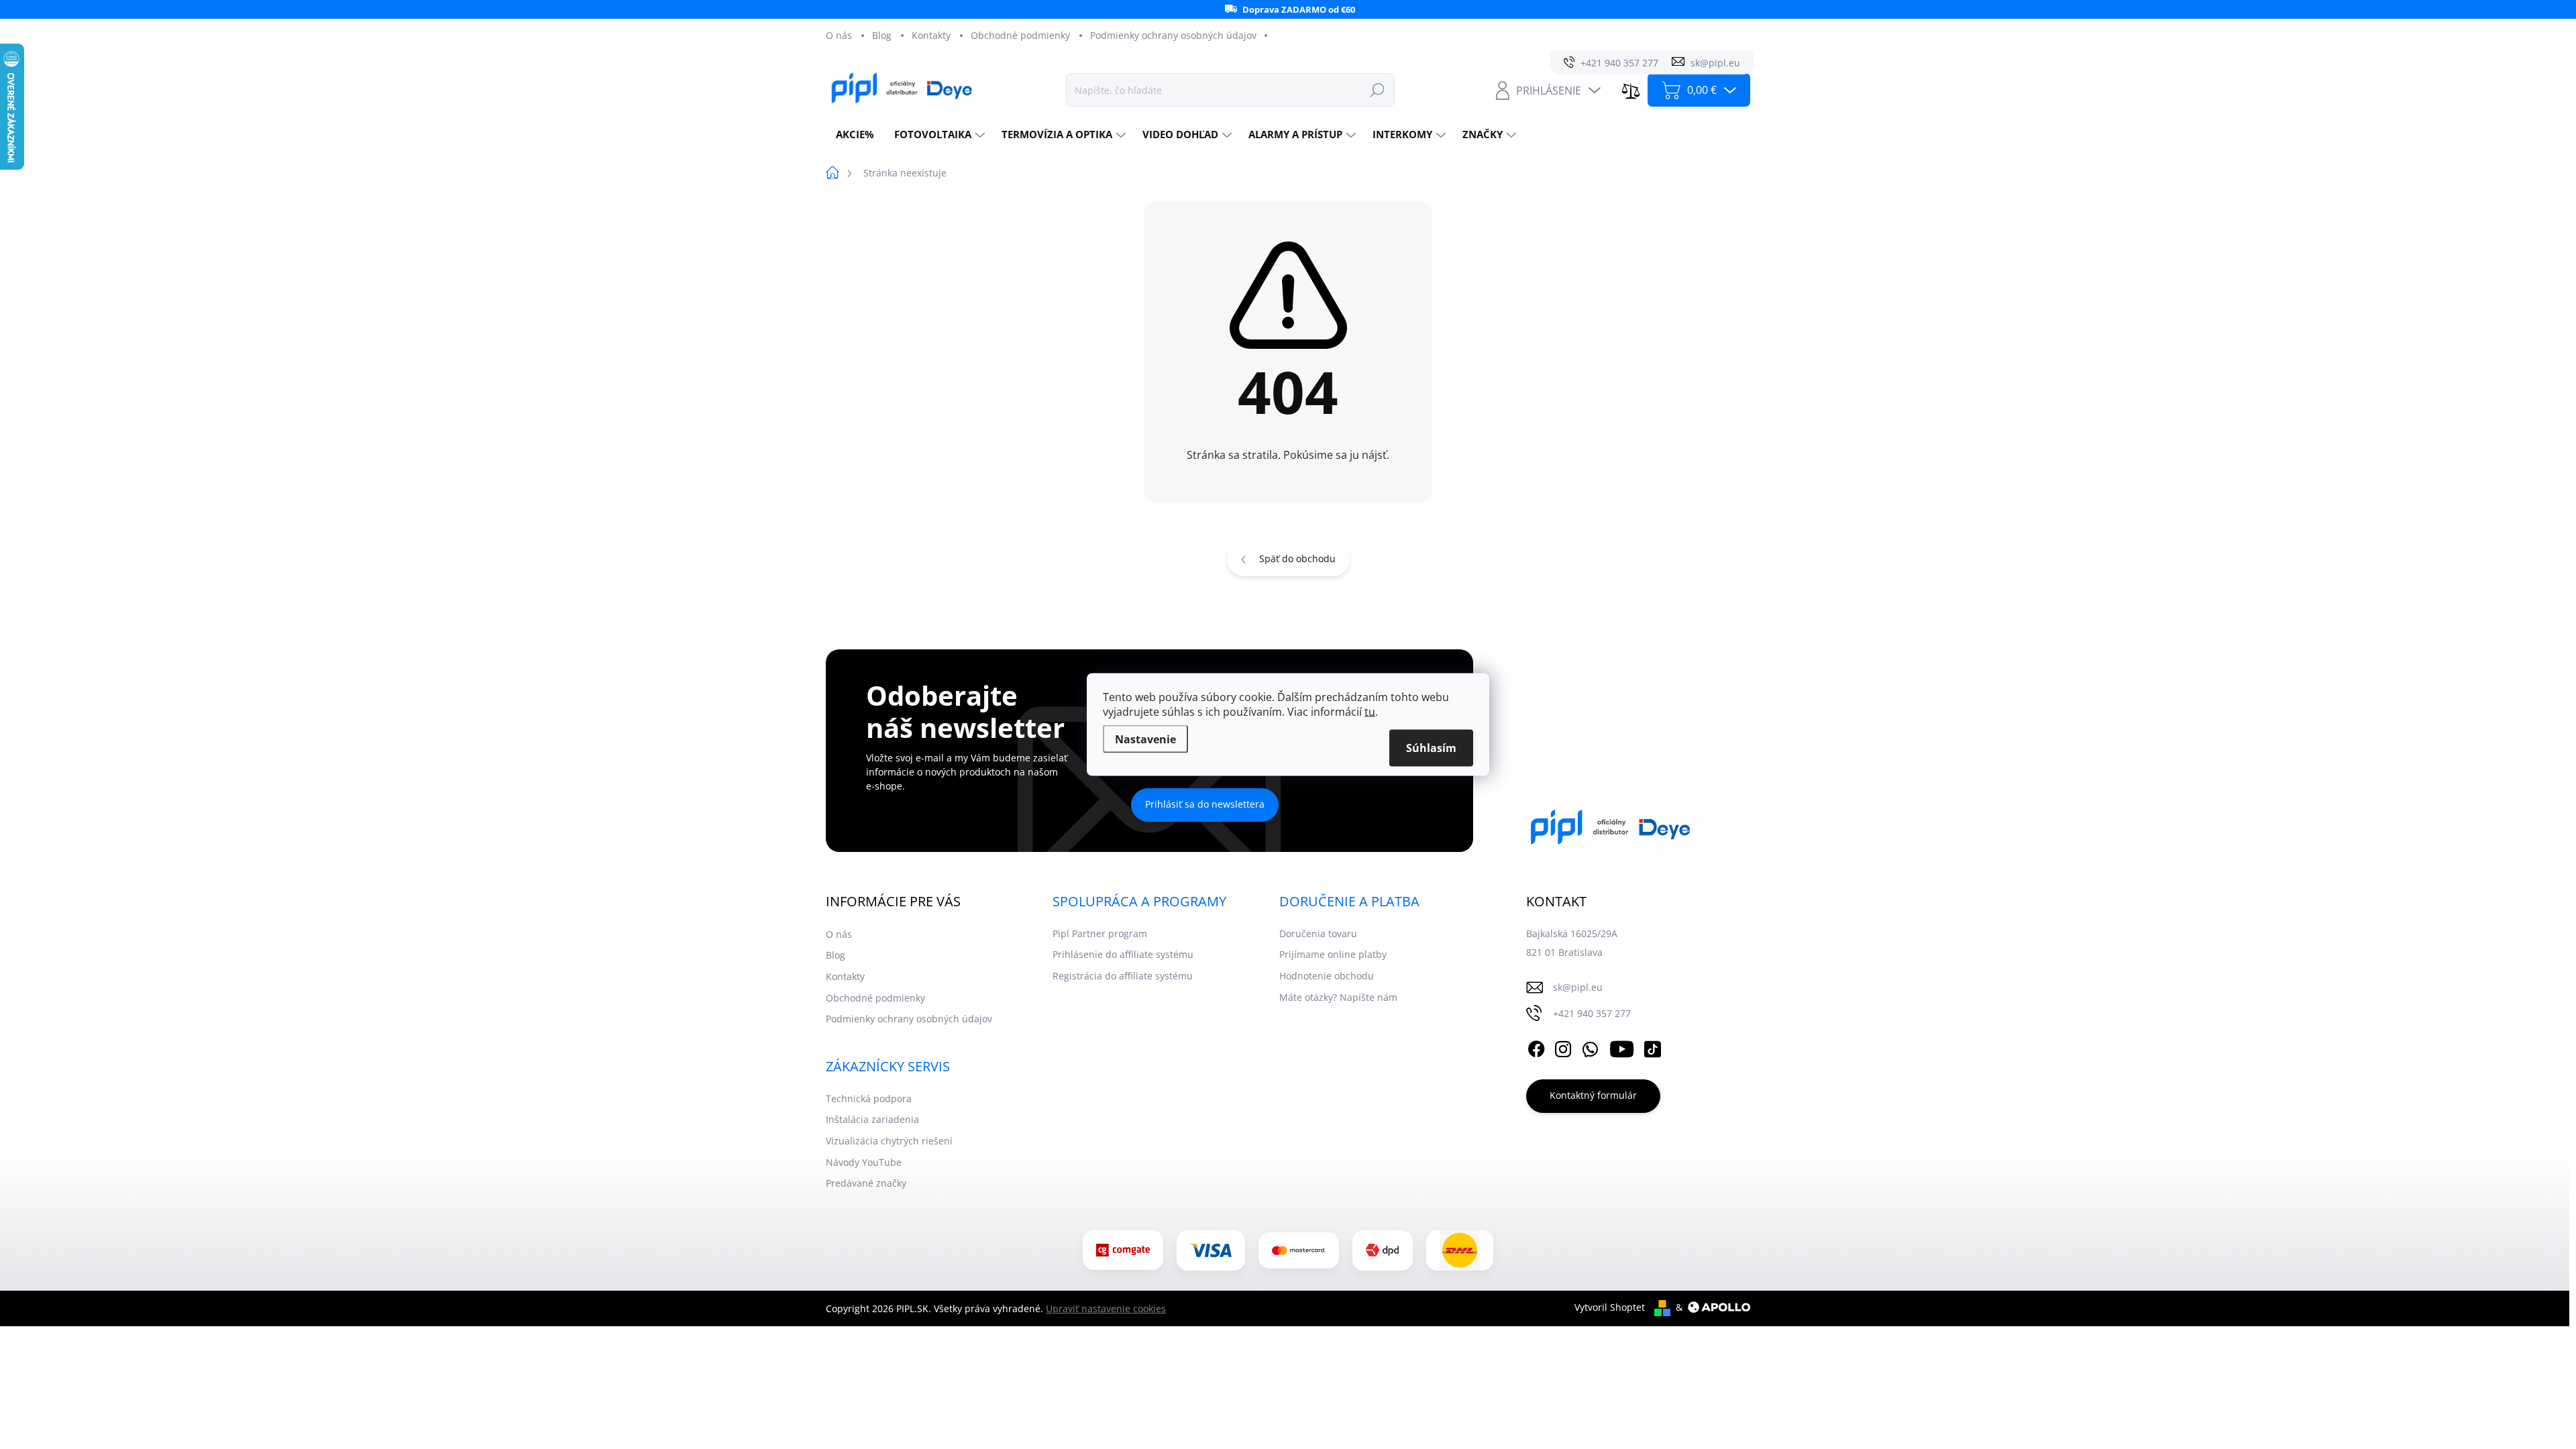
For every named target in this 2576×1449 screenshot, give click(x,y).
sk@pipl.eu (1578, 987)
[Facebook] (1536, 1047)
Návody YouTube (864, 1162)
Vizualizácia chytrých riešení (889, 1141)
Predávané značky (866, 1183)
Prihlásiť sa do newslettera (1205, 804)
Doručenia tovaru (1318, 933)
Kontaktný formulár (1593, 1095)
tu (1370, 712)
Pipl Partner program (1100, 933)
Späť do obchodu (1297, 558)
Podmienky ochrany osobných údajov (1173, 35)
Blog (882, 35)
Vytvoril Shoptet (1610, 1307)
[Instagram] (1563, 1047)
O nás (839, 35)
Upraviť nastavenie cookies (1106, 1308)
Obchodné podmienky (1020, 35)
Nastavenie (1145, 739)
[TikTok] (1652, 1047)
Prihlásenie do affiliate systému (1123, 954)
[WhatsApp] (1590, 1047)
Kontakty (931, 35)
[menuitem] (855, 135)
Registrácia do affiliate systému (1123, 976)
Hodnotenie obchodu (1327, 976)
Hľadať (1377, 90)
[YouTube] (1622, 1047)
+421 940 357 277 (1592, 1013)
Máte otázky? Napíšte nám (1338, 997)
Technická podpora (869, 1098)
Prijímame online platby (1333, 954)
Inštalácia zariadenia (872, 1119)
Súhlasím (1431, 748)
